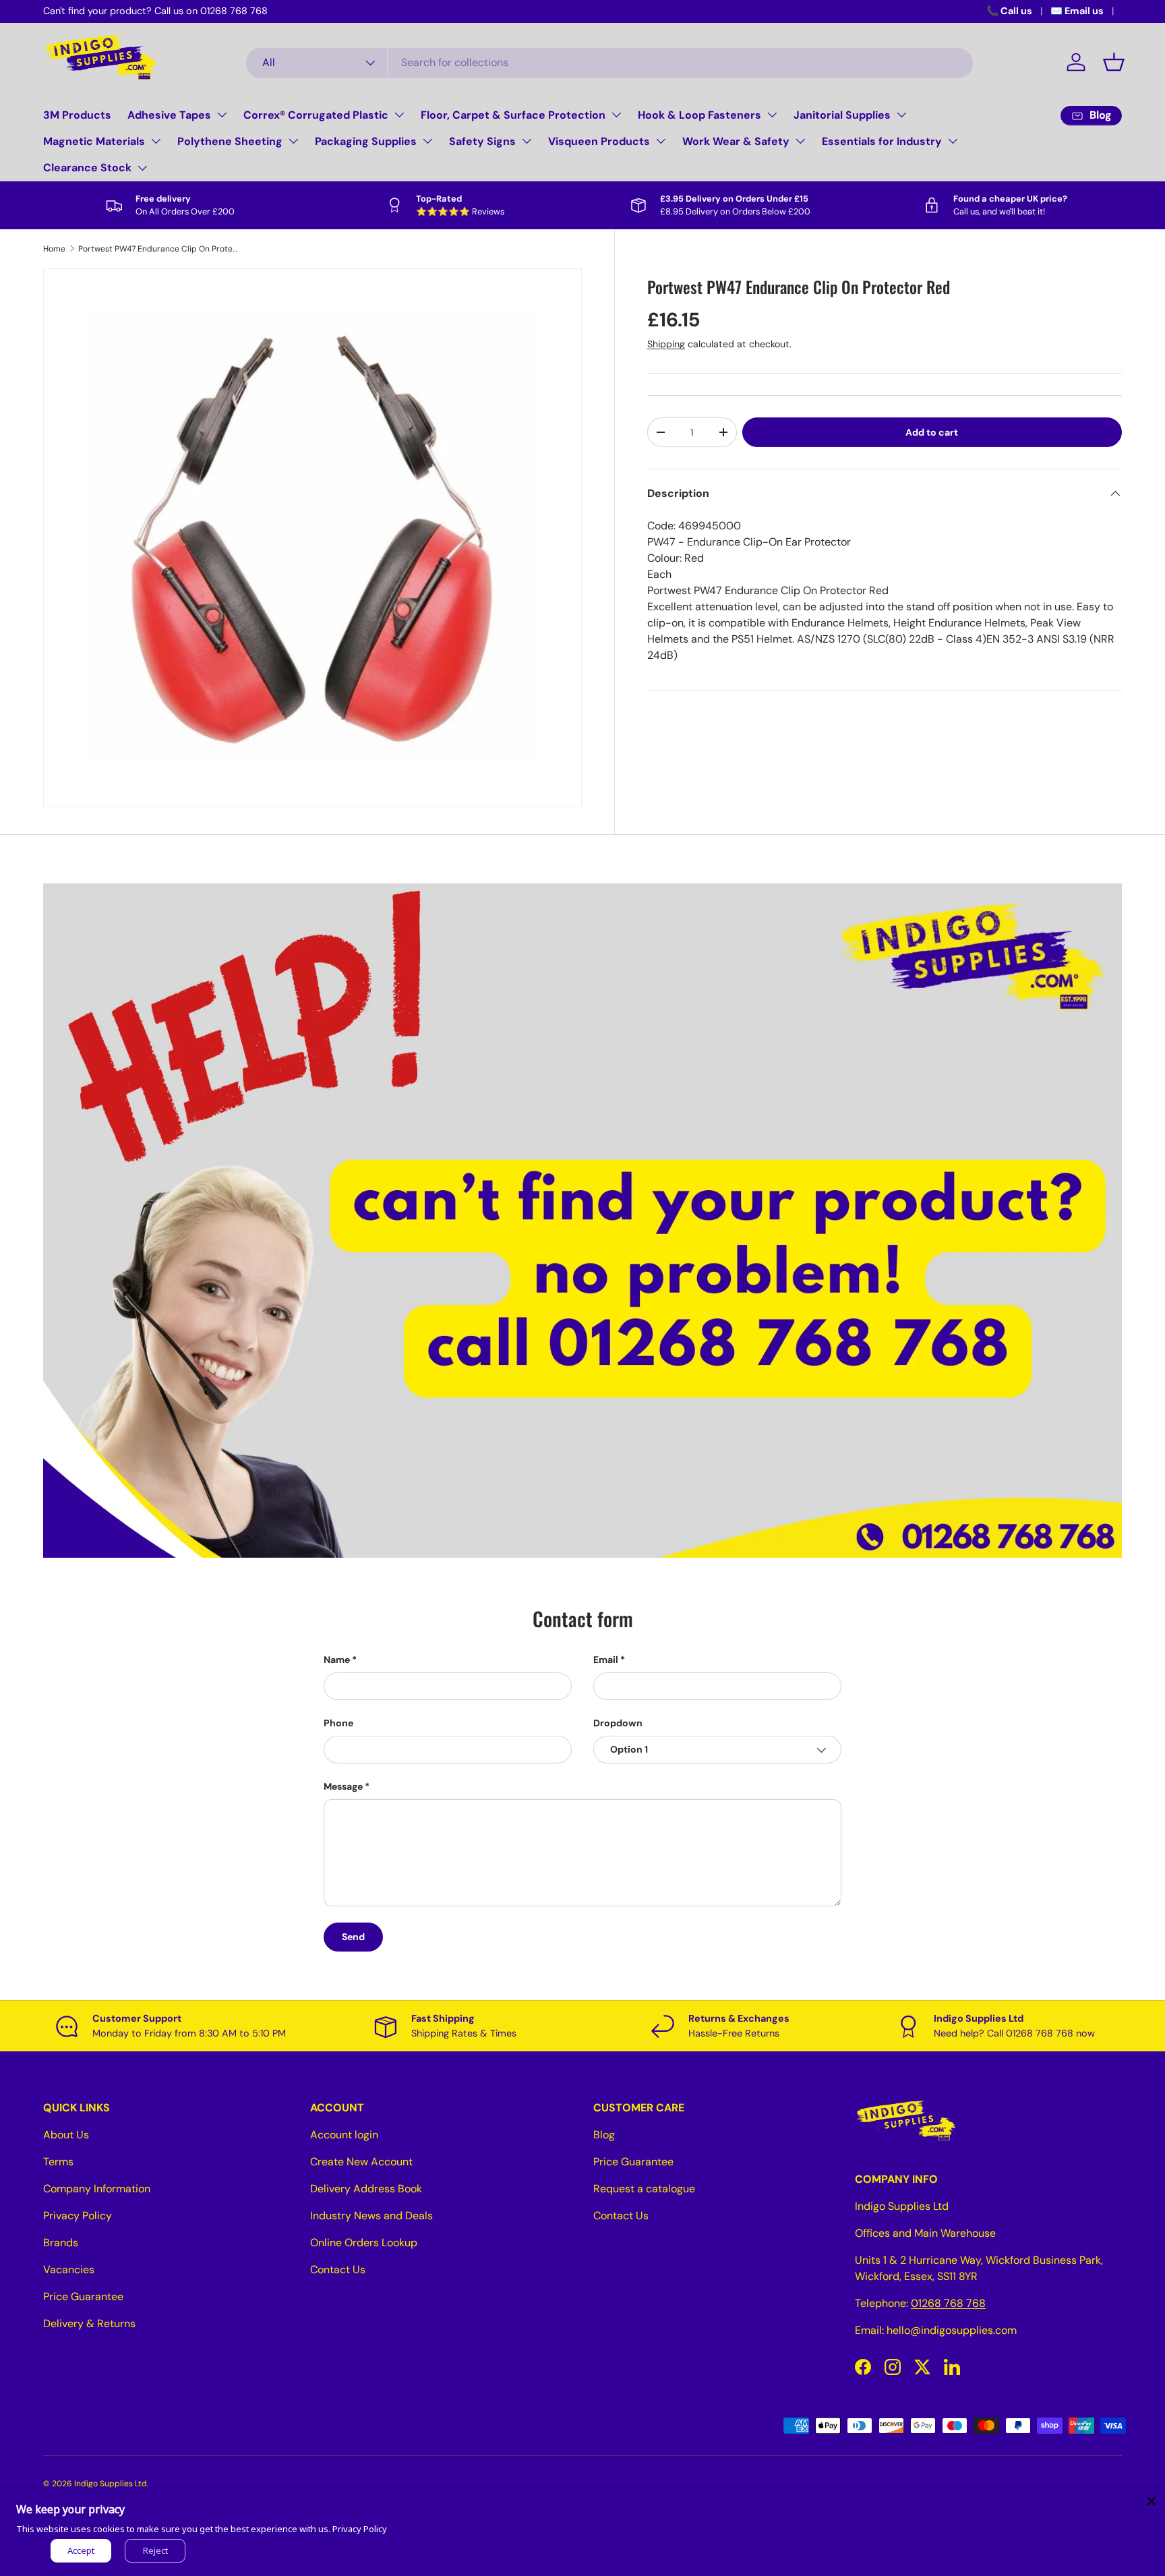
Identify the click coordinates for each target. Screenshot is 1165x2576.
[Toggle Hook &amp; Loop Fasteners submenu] (772, 115)
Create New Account (361, 2162)
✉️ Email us (1077, 11)
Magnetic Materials (94, 141)
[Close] (1152, 2501)
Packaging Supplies (366, 141)
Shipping (666, 344)
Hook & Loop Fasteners (699, 115)
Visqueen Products (599, 141)
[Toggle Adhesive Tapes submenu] (222, 115)
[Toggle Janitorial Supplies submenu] (901, 115)
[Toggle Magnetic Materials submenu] (156, 141)
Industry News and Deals (371, 2216)
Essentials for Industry (882, 141)
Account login (344, 2135)
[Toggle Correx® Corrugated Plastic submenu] (399, 115)
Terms (58, 2162)
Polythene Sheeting (230, 141)
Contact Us (338, 2270)
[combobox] (609, 62)
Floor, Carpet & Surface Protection (513, 115)
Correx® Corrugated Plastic (316, 115)
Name (337, 1660)
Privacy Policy (78, 2216)
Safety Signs (482, 141)
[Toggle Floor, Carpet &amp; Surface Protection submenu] (616, 115)
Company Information (97, 2189)
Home (54, 249)
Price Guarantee (83, 2296)
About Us (66, 2135)
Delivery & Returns (89, 2323)
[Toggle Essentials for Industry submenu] (953, 141)
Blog (604, 2135)
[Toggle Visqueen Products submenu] (661, 141)
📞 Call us (1009, 11)
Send (353, 1937)
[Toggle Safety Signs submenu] (527, 141)
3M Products (77, 115)
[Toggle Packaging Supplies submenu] (427, 141)
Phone (338, 1723)
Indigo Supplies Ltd (111, 2484)
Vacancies (69, 2270)
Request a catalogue (644, 2189)
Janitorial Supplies (842, 115)
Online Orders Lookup (364, 2243)
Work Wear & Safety (736, 141)
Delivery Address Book (366, 2189)
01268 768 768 (948, 2303)
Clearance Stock (87, 168)
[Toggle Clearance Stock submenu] (142, 168)
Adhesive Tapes (169, 115)
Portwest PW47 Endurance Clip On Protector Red (159, 249)
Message (343, 1786)
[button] (1114, 62)
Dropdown (618, 1723)
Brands (61, 2243)
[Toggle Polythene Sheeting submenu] (293, 141)
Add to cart (932, 432)
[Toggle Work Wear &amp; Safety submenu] (800, 141)
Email (606, 1660)
